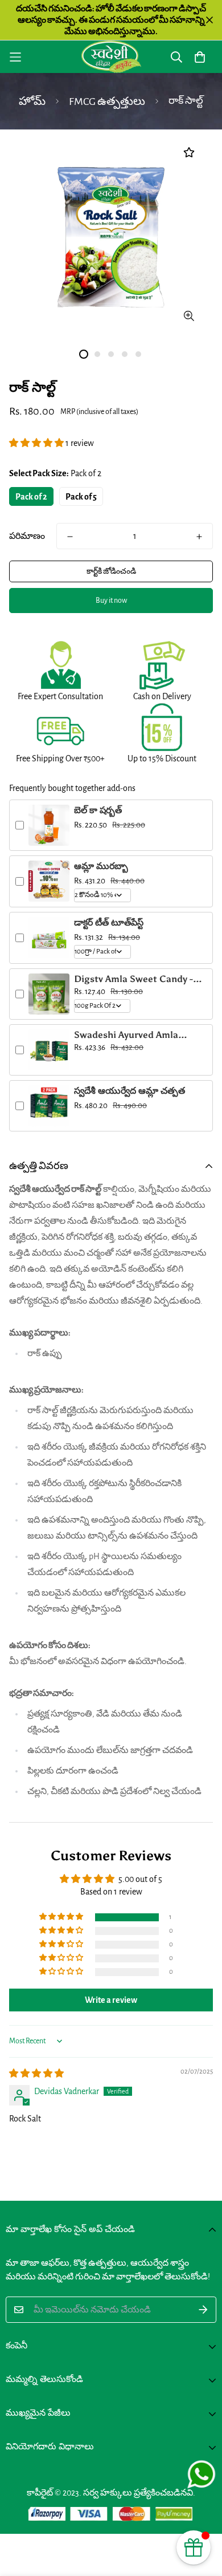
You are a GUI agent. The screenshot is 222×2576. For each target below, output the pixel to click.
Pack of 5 (81, 497)
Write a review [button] (111, 2000)
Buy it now (111, 601)
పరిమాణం (27, 536)
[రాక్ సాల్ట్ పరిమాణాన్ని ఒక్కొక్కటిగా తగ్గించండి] (70, 537)
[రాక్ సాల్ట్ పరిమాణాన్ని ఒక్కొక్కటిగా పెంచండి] (199, 537)
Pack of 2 (31, 497)
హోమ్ (32, 102)
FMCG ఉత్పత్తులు (107, 102)
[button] (37, 443)
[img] (36, 2074)
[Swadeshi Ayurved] (111, 57)
